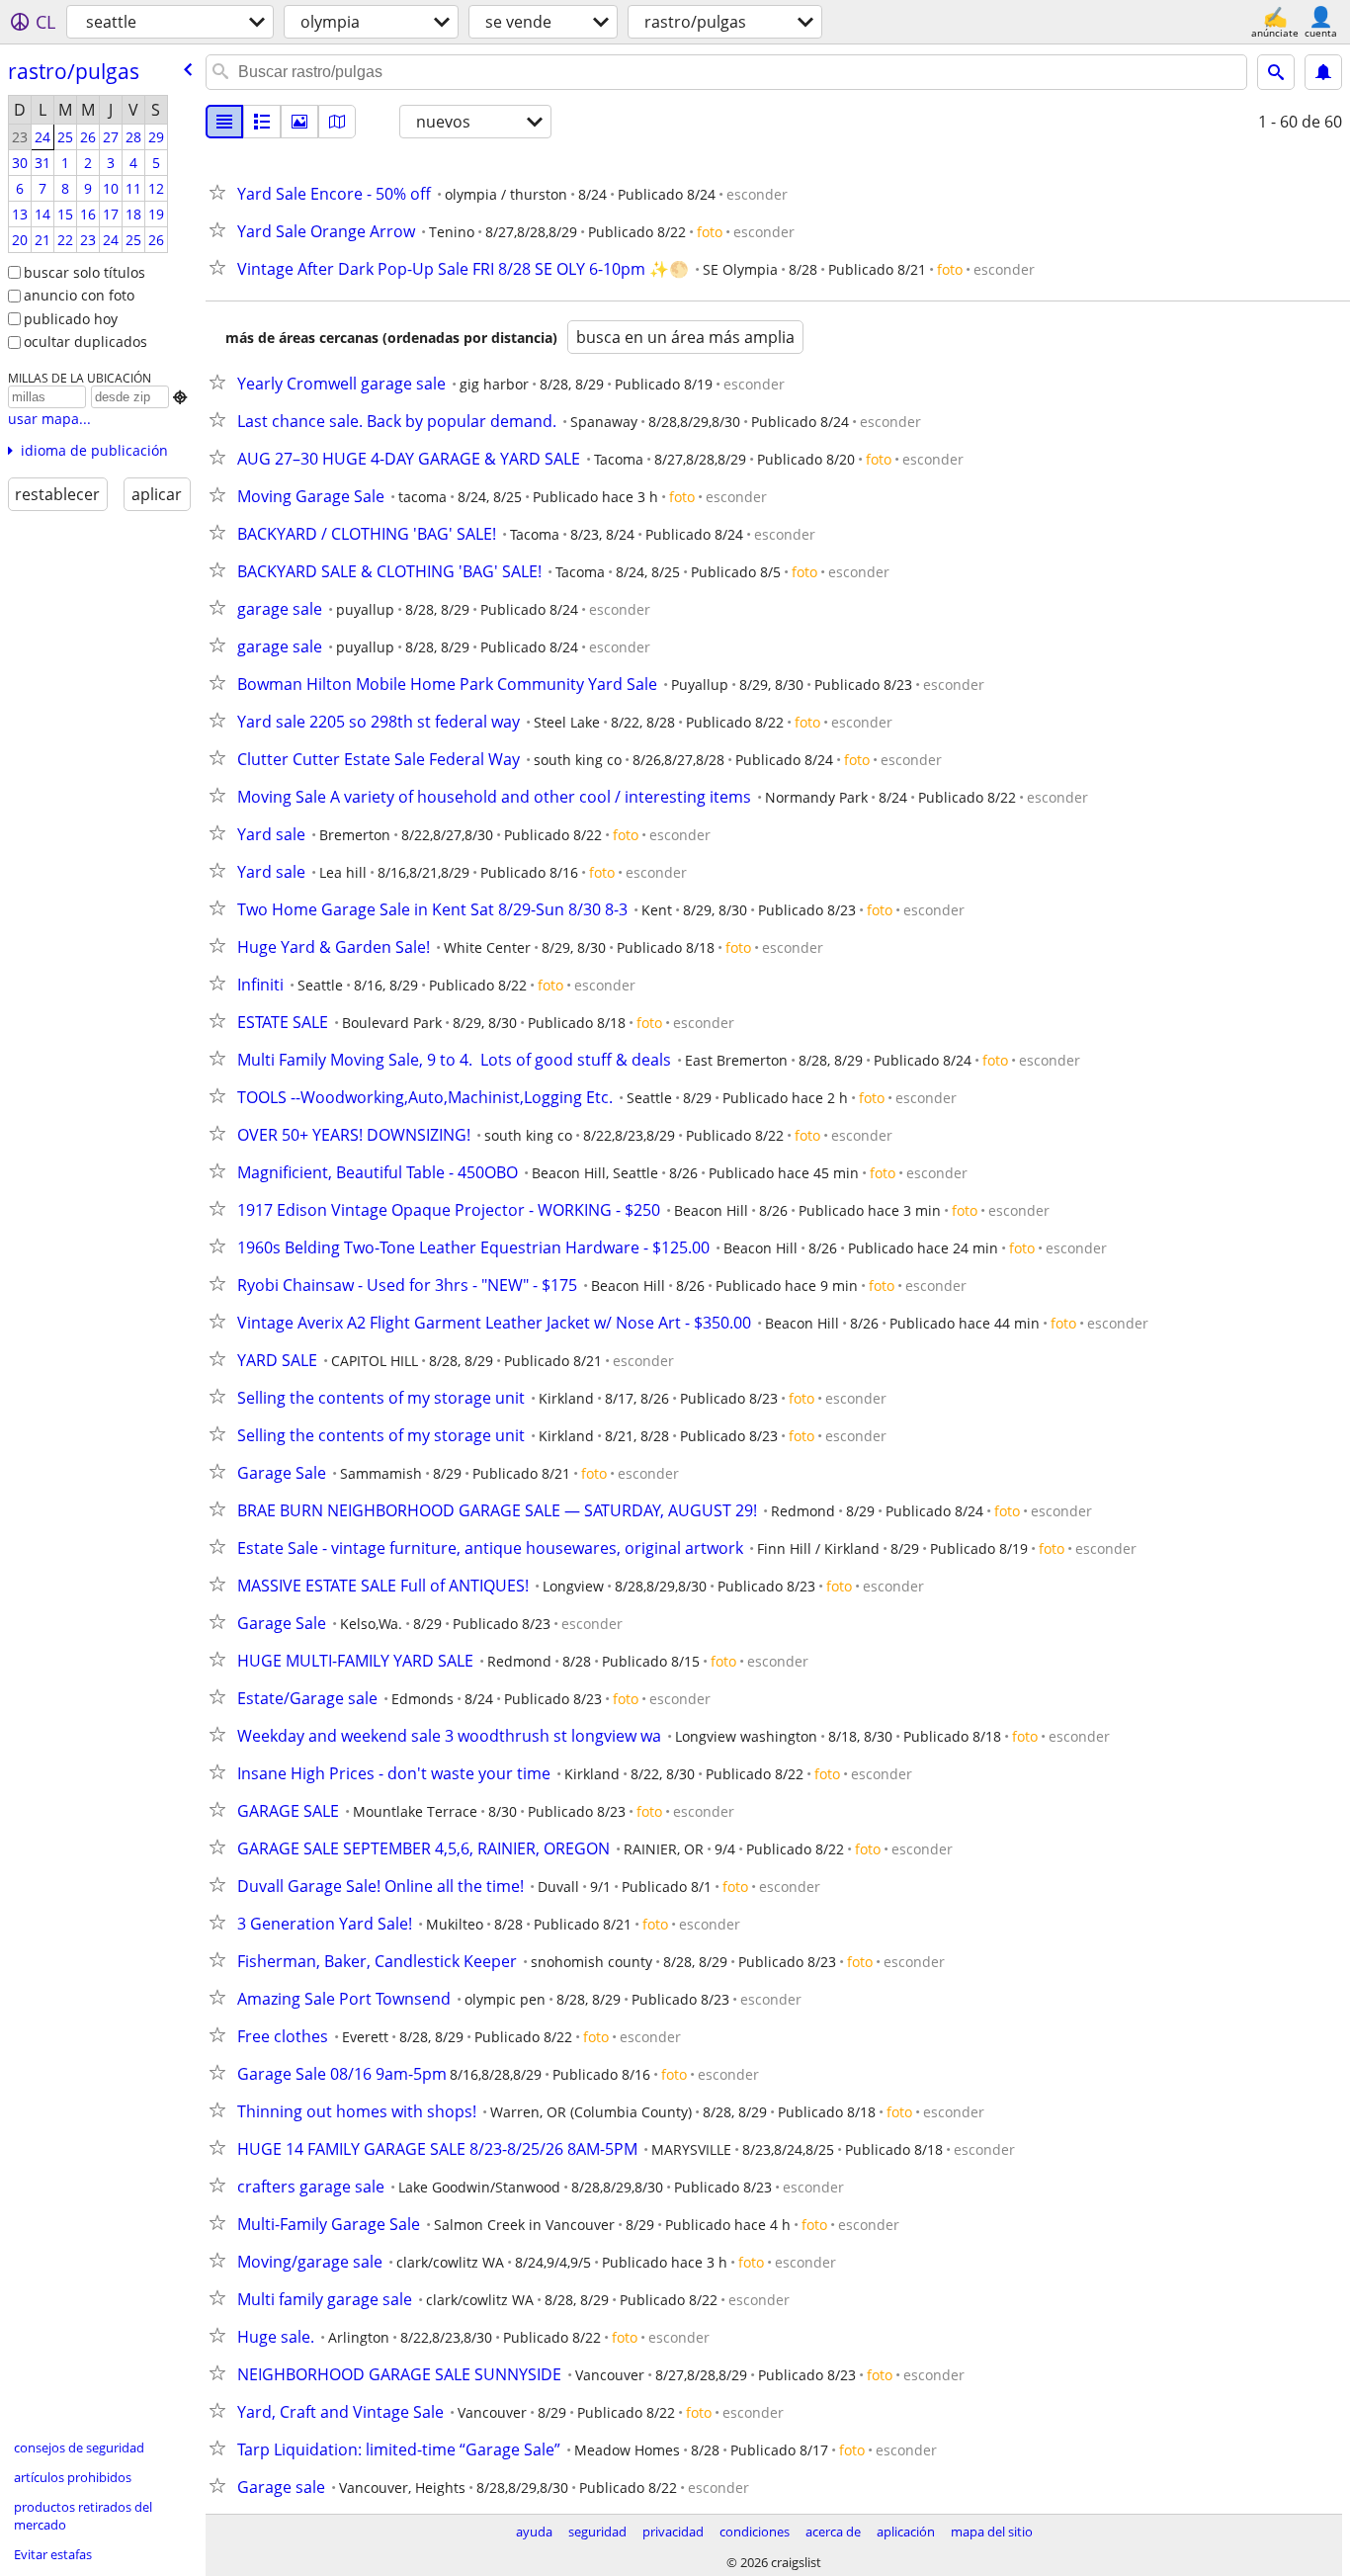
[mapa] (337, 122)
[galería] (299, 122)
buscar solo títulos (84, 272)
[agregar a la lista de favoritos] (221, 192)
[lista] (224, 122)
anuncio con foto (79, 295)
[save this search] (1323, 72)
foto (710, 232)
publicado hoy (71, 319)
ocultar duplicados (85, 342)
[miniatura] (262, 122)
